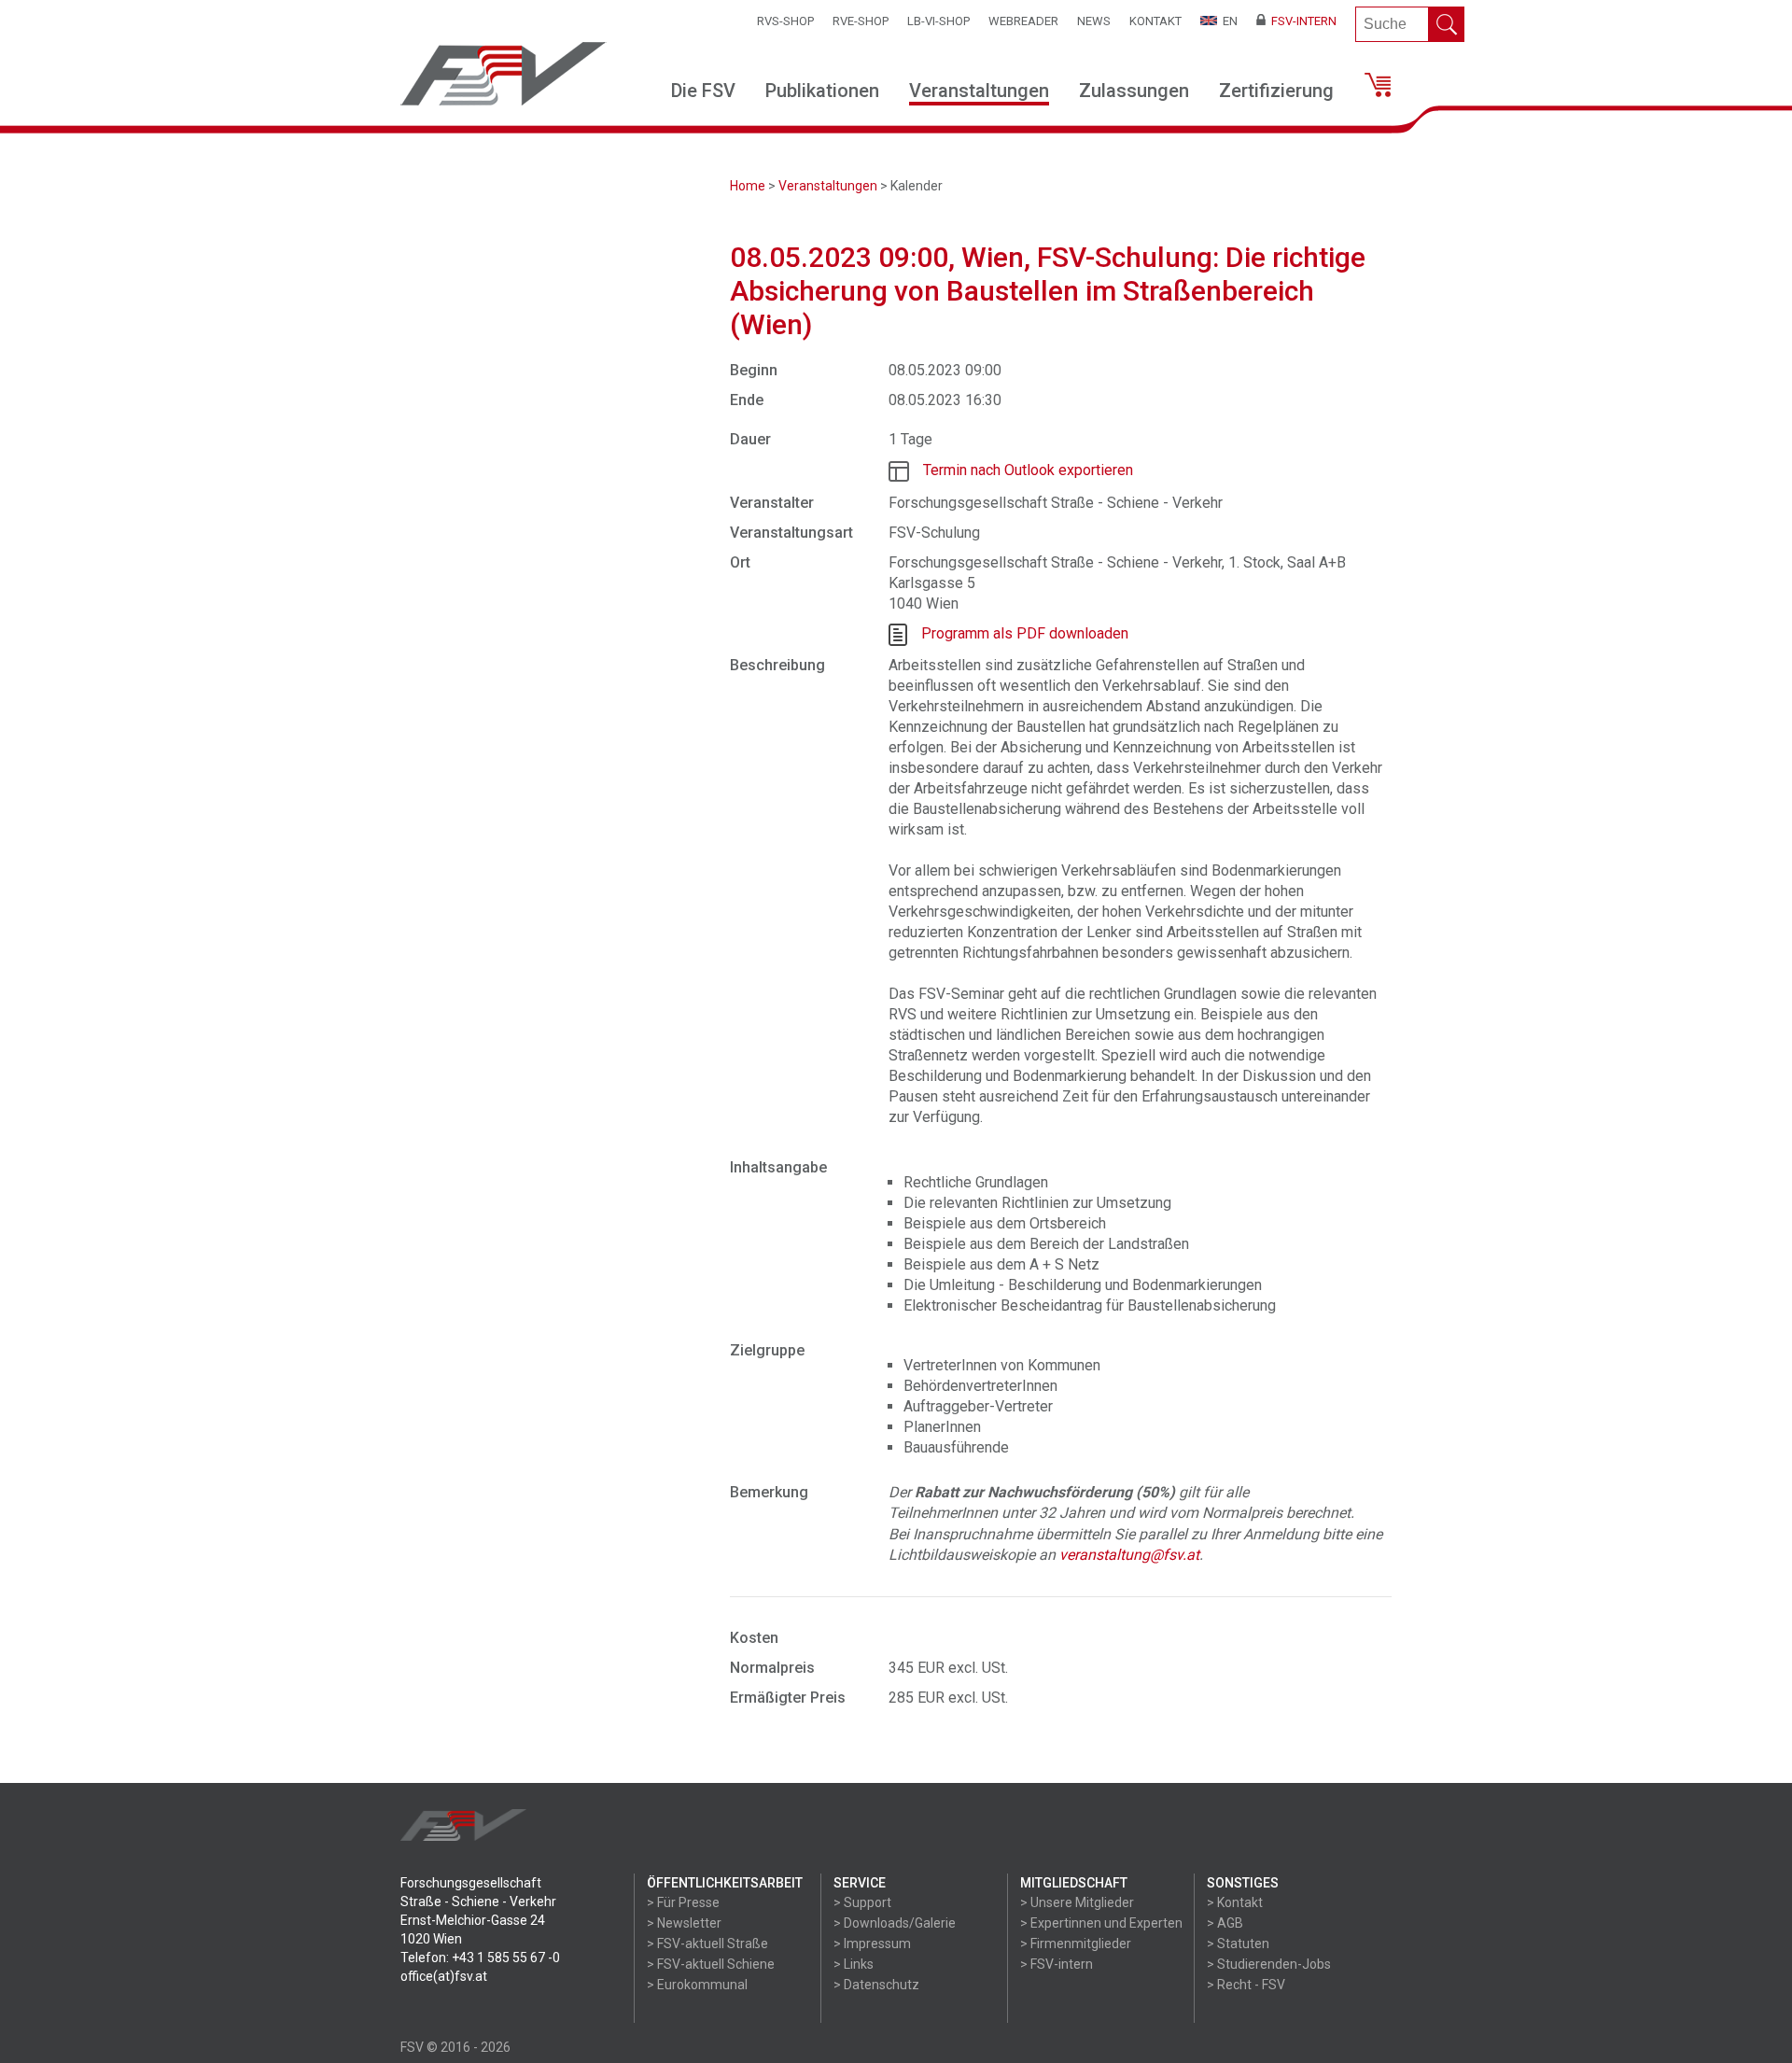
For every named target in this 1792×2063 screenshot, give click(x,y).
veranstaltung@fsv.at (1129, 1555)
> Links (854, 1964)
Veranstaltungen (979, 91)
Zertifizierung (1276, 91)
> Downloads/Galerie (895, 1923)
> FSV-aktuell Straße (707, 1944)
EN (1227, 21)
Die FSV (703, 91)
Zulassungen (1134, 91)
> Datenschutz (876, 1985)
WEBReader (1023, 21)
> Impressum (872, 1944)
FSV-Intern (1301, 21)
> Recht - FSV (1246, 1985)
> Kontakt (1235, 1902)
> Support (862, 1902)
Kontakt (1155, 21)
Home (748, 186)
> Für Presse (683, 1902)
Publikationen (822, 91)
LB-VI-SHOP (938, 21)
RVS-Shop (785, 21)
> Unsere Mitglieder (1077, 1902)
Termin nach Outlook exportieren (1028, 470)
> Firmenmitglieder (1076, 1944)
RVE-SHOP (861, 21)
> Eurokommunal (697, 1985)
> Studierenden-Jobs (1269, 1964)
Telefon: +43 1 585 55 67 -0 (480, 1958)
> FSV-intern (1057, 1964)
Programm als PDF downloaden (1025, 633)
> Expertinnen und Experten (1101, 1923)
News (1094, 21)
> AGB (1225, 1923)
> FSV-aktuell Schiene (711, 1964)
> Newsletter (684, 1923)
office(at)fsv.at (444, 1976)
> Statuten (1238, 1944)
